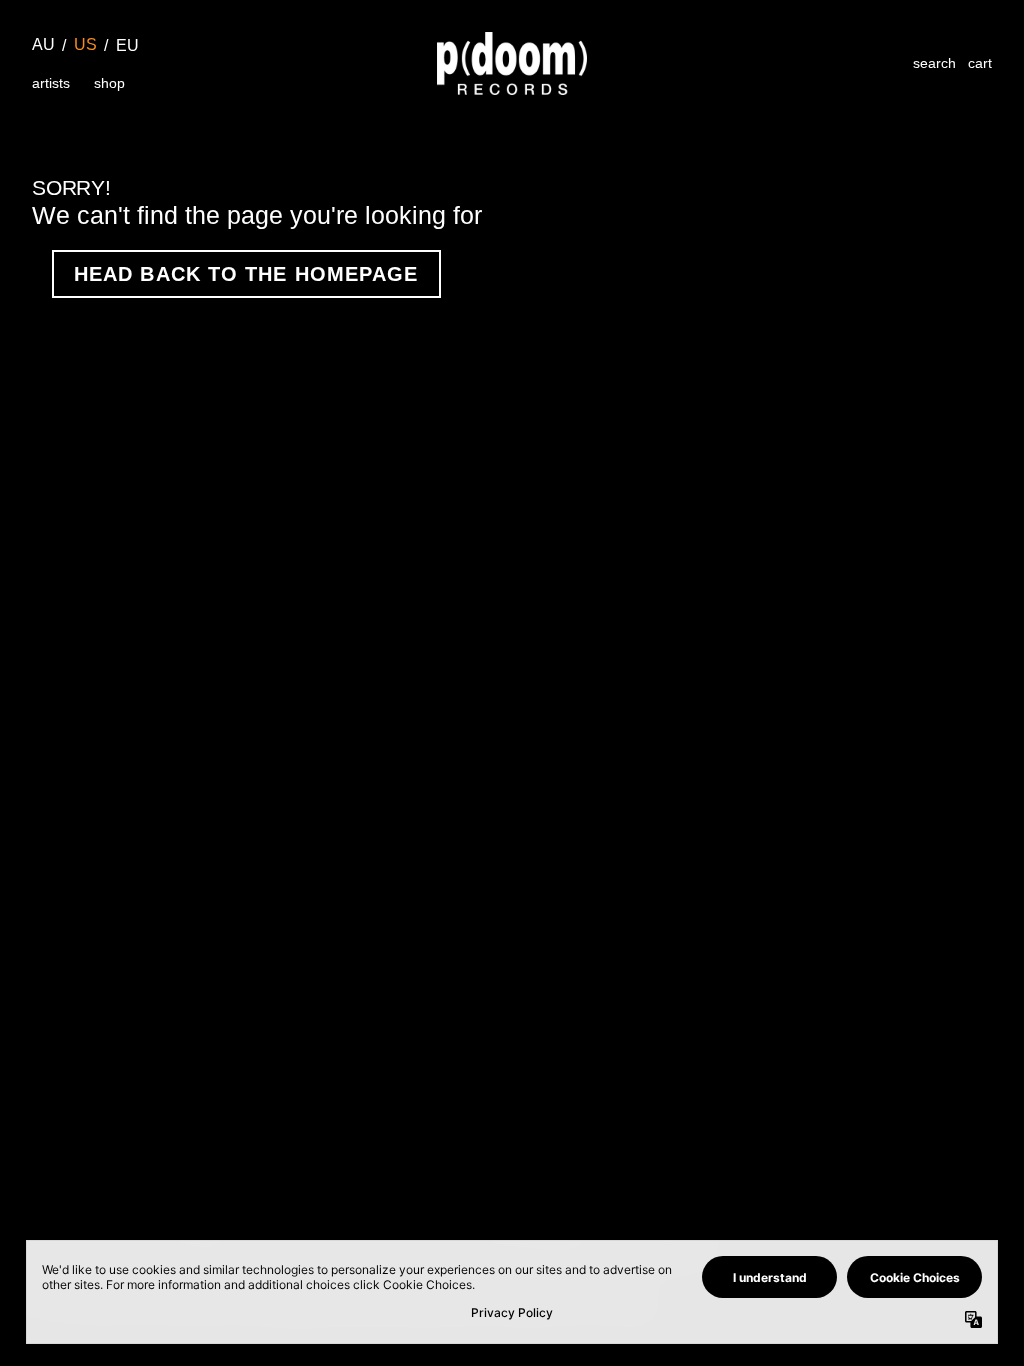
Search (934, 63)
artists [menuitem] (51, 83)
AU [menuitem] (43, 44)
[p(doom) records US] (512, 63)
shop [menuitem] (109, 83)
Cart (980, 63)
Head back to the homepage (246, 274)
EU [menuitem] (127, 45)
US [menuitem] (85, 44)
